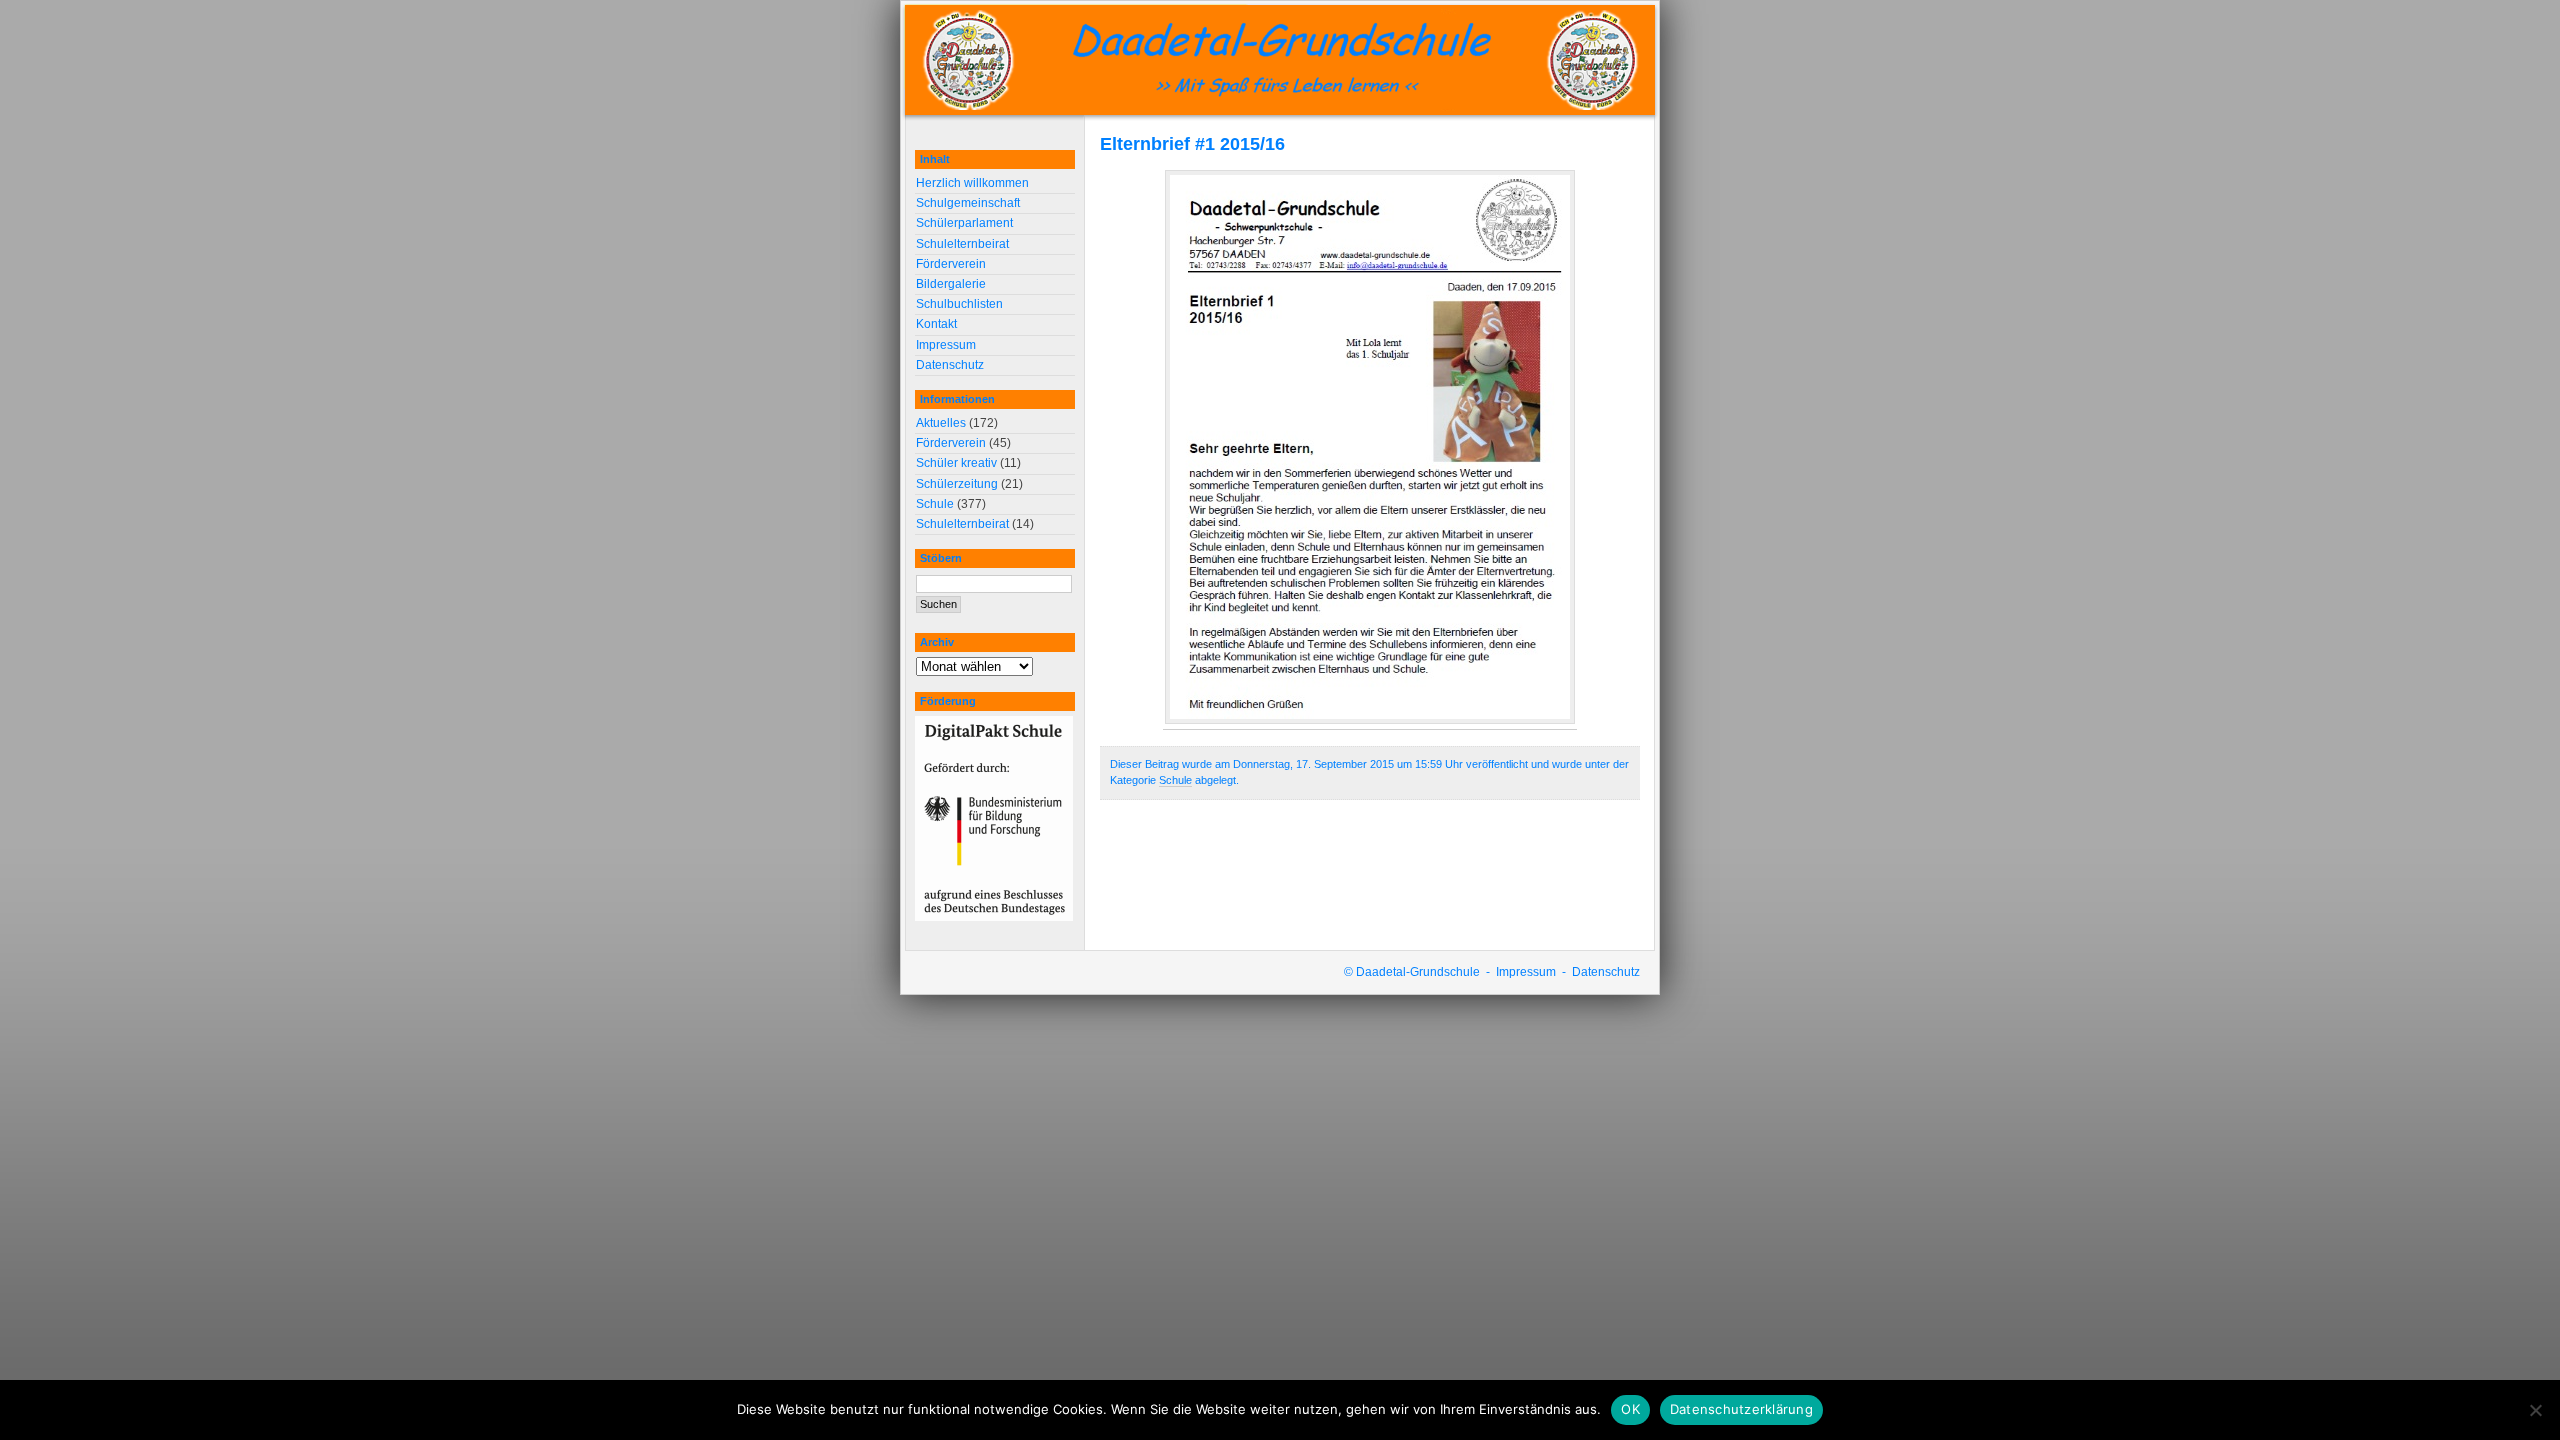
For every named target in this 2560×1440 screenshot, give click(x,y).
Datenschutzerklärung (1741, 1409)
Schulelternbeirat (962, 244)
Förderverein (951, 264)
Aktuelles (941, 423)
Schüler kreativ (956, 463)
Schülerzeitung (957, 484)
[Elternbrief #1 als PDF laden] (1370, 722)
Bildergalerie (951, 284)
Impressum (946, 345)
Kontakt (936, 324)
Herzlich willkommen (972, 183)
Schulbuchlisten (959, 304)
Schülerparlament (964, 223)
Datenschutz (950, 365)
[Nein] (2535, 1410)
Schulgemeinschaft (968, 203)
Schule (1175, 780)
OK (1630, 1409)
